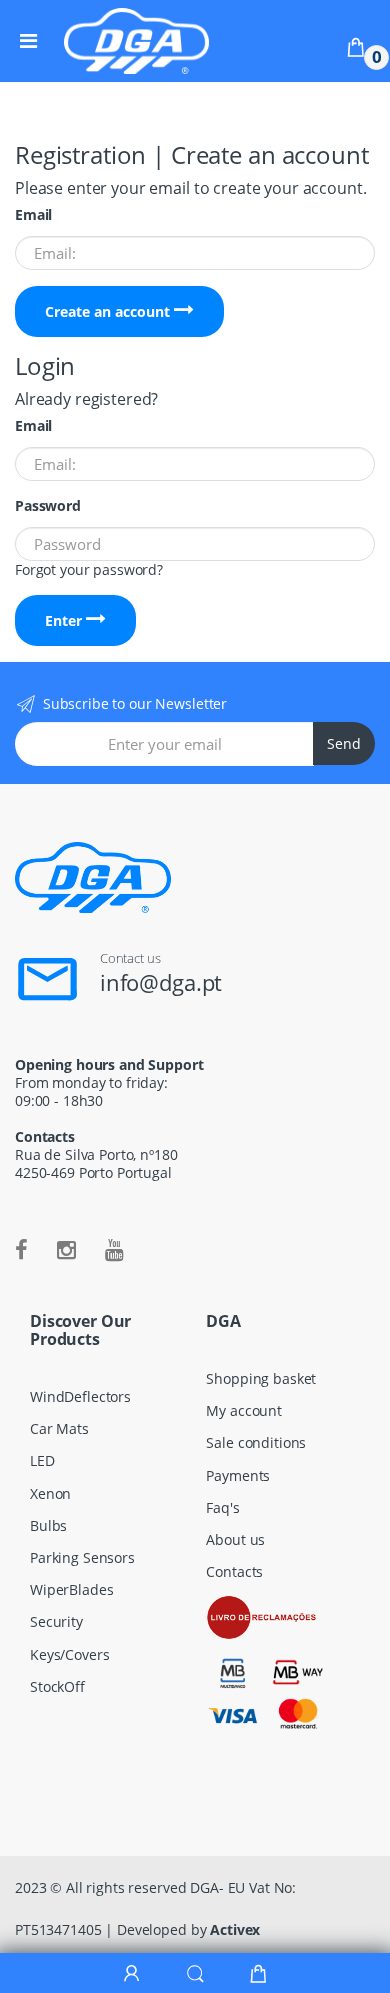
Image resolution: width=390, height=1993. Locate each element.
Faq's (222, 1507)
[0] (356, 46)
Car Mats (59, 1428)
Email (33, 215)
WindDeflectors (80, 1396)
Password (48, 506)
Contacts (234, 1571)
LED (42, 1460)
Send (344, 743)
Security (56, 1621)
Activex (235, 1929)
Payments (238, 1475)
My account (244, 1410)
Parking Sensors (82, 1557)
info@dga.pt (161, 982)
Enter (65, 620)
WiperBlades (71, 1589)
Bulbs (48, 1525)
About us (235, 1539)
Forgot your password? (89, 569)
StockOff (57, 1686)
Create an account (109, 311)
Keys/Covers (69, 1654)
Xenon (50, 1493)
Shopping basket (261, 1378)
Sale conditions (256, 1442)
